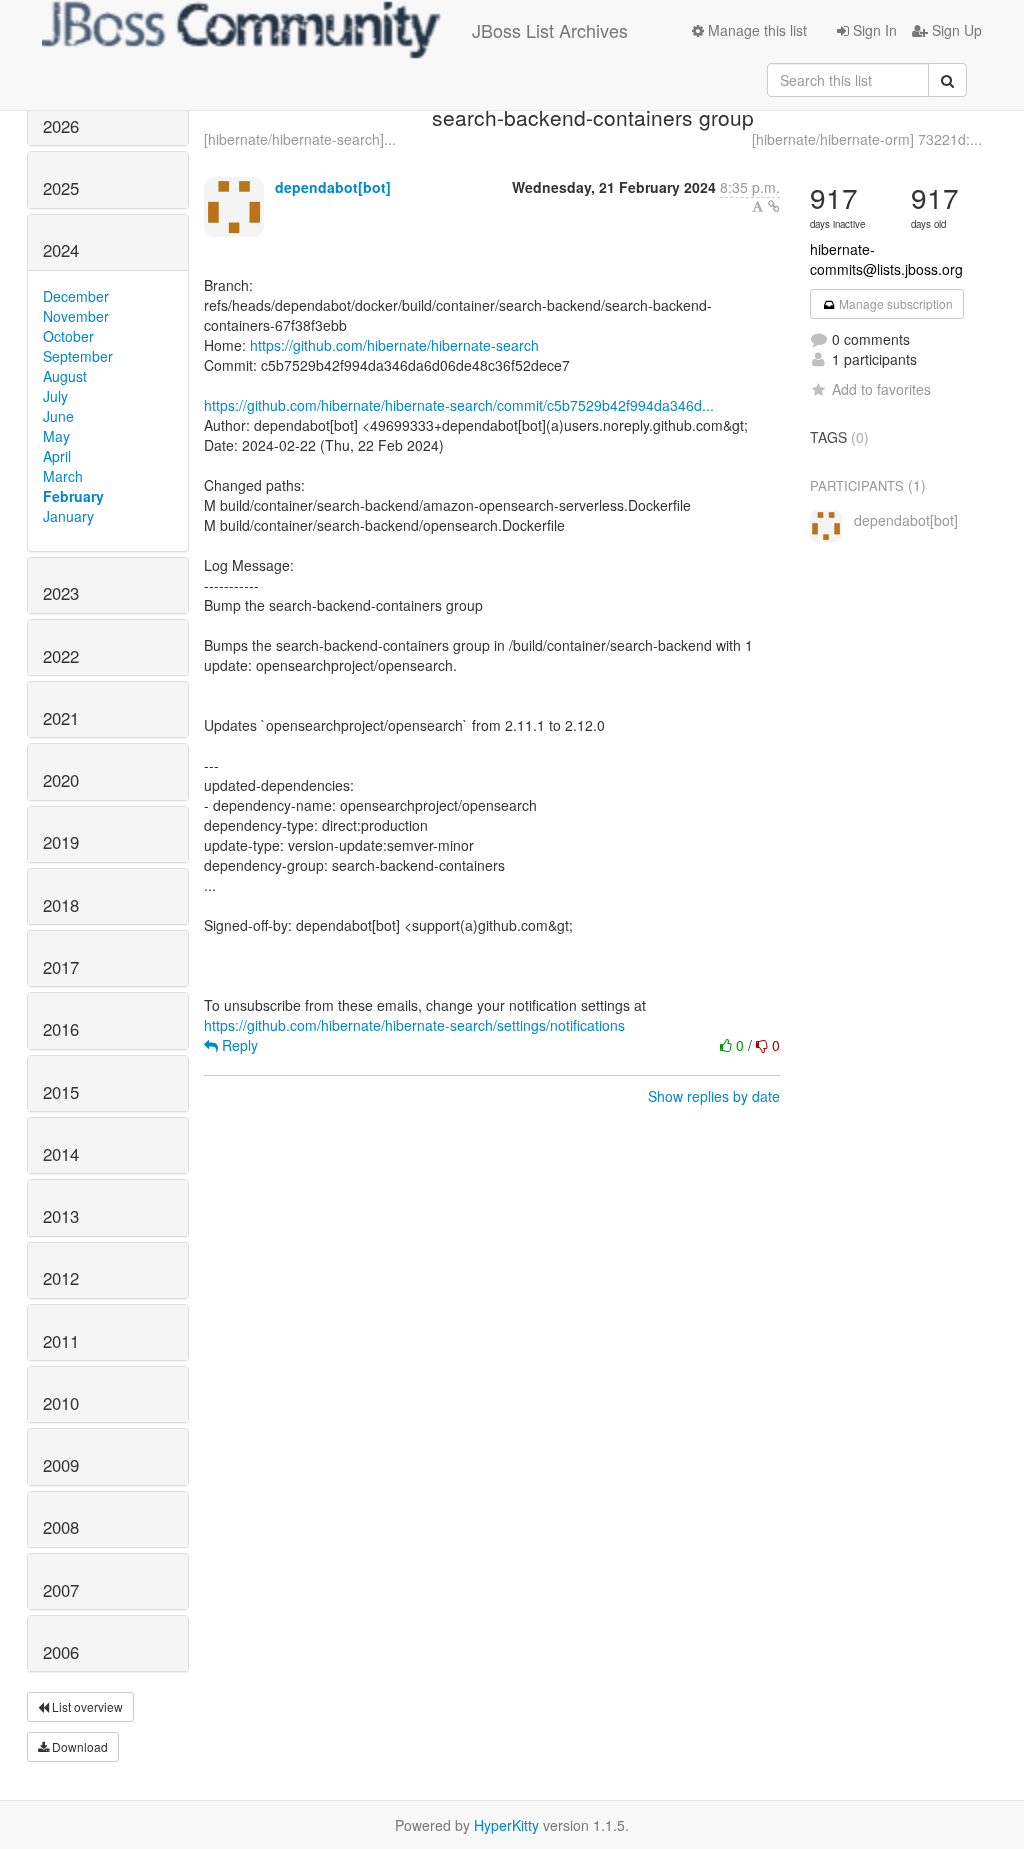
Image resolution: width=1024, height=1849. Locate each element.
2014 (61, 1154)
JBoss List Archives (550, 30)
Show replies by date (714, 1096)
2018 (61, 905)
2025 (61, 188)
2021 (61, 718)
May (56, 436)
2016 (61, 1029)
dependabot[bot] (333, 187)
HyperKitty (506, 1825)
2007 (61, 1590)
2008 (61, 1527)
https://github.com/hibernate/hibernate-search (394, 345)
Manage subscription (894, 303)
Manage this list (755, 30)
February (73, 496)
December (76, 296)
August (65, 376)
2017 (61, 967)
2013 (61, 1216)
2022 (61, 656)
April (57, 456)
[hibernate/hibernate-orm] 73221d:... (867, 139)
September (78, 356)
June (58, 416)
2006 (61, 1652)
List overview (86, 1706)
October (68, 336)
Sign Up (955, 30)
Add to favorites (881, 389)
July (55, 396)
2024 (61, 250)
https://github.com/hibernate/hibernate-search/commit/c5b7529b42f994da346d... (459, 405)
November (76, 316)
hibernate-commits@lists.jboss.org (886, 259)
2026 (61, 126)
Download (78, 1746)
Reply (238, 1045)
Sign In (873, 30)
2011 (61, 1341)
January (68, 516)
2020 (61, 780)
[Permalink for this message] (774, 206)
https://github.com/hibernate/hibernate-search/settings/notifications (414, 1025)
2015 (61, 1092)
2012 (61, 1278)
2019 (61, 842)
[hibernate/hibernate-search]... (300, 139)
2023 (61, 593)
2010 (61, 1403)
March (63, 476)
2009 (61, 1465)
